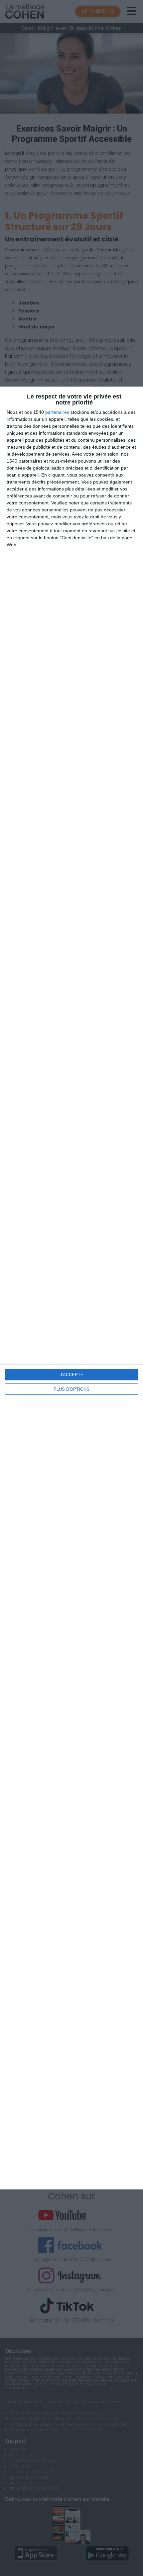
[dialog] (71, 1288)
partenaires (57, 412)
